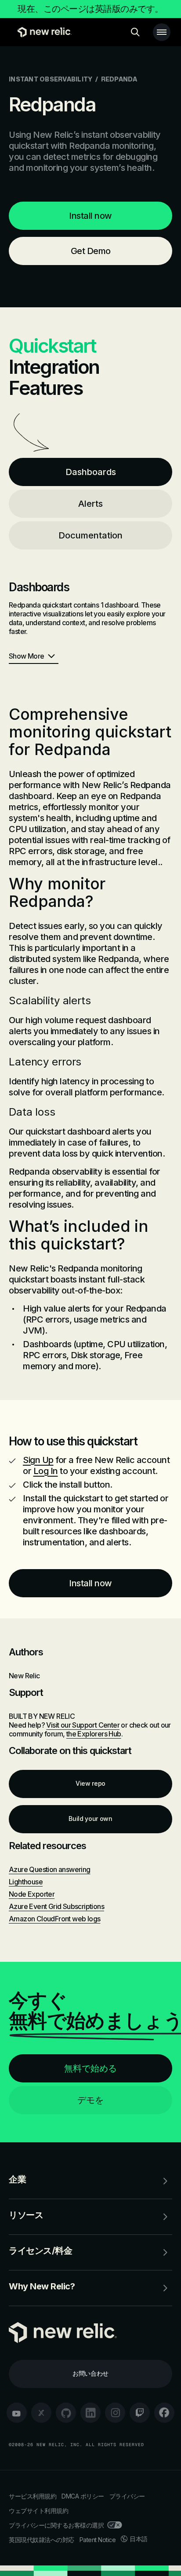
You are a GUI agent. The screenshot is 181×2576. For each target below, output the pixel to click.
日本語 (139, 2539)
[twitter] (41, 2413)
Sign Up (38, 1460)
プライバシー (127, 2496)
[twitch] (140, 2413)
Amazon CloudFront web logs (54, 1919)
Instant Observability (51, 79)
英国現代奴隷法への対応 (42, 2540)
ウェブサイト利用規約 (38, 2511)
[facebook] (164, 2413)
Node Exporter (32, 1894)
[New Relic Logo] (42, 32)
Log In (46, 1471)
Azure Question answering (50, 1869)
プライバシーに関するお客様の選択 (56, 2525)
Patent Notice (98, 2540)
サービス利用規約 (33, 2496)
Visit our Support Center (83, 1725)
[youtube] (17, 2413)
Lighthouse (26, 1882)
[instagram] (115, 2413)
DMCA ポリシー (83, 2496)
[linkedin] (90, 2413)
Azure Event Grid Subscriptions (56, 1906)
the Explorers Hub (94, 1734)
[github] (66, 2413)
